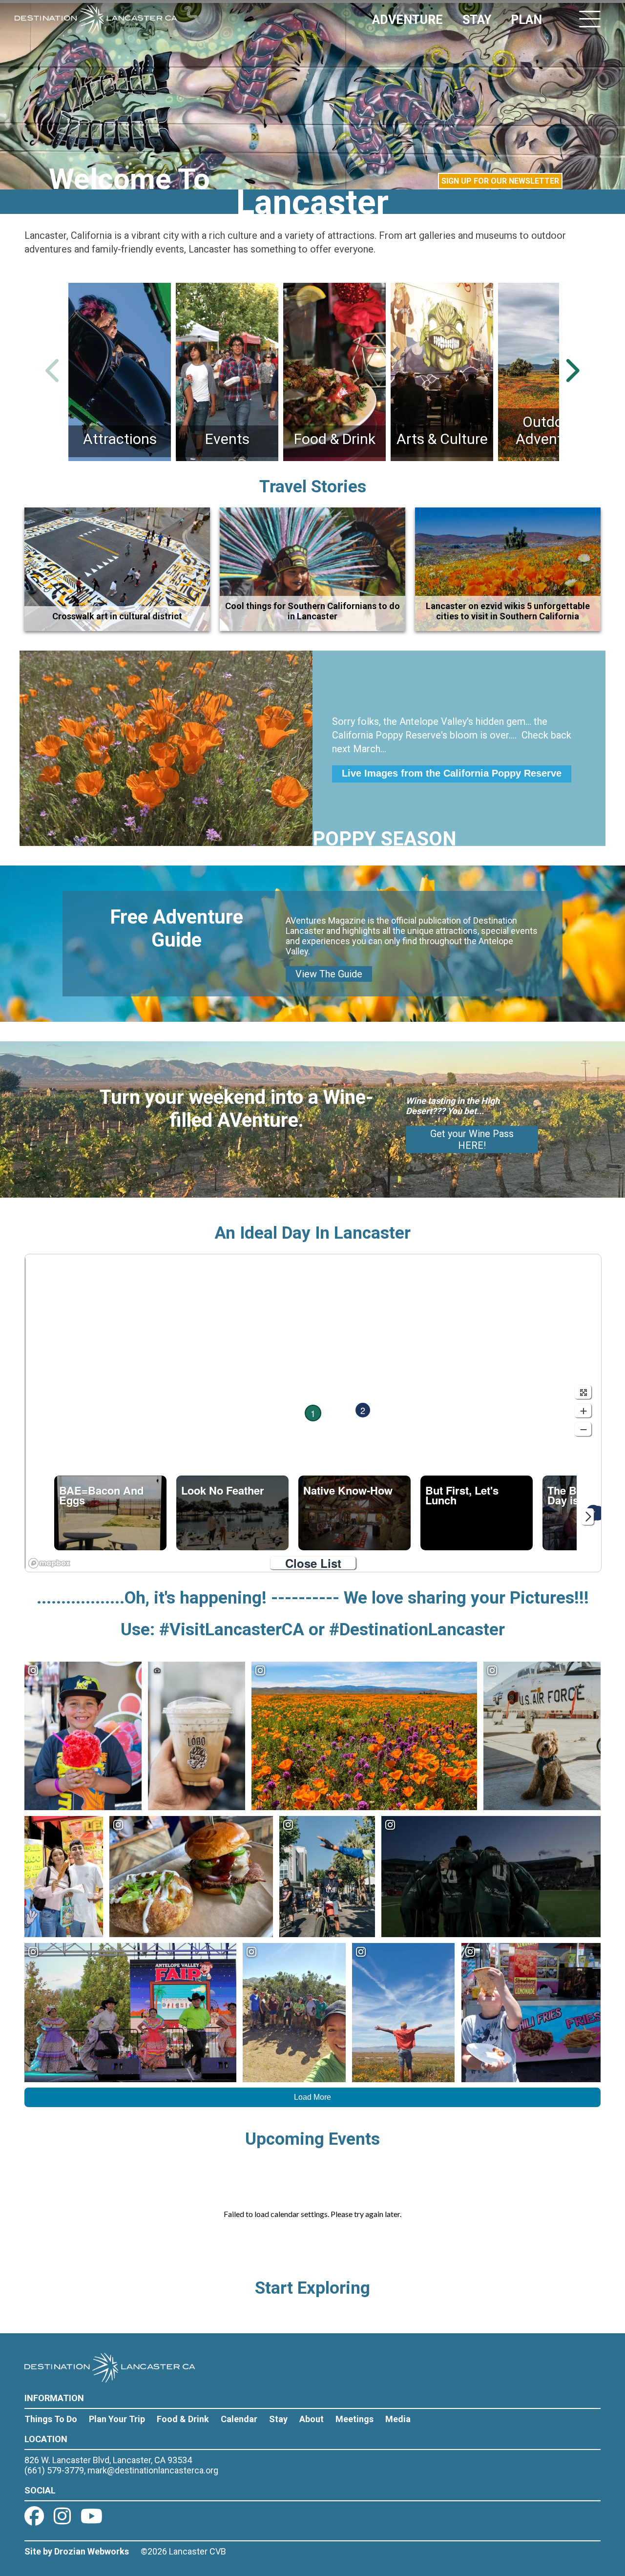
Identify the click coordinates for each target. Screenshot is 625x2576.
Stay (278, 2419)
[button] (313, 1413)
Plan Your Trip (117, 2419)
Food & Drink (183, 2419)
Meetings (354, 2419)
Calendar (239, 2419)
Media (398, 2419)
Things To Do (51, 2419)
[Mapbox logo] (49, 1563)
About (312, 2419)
